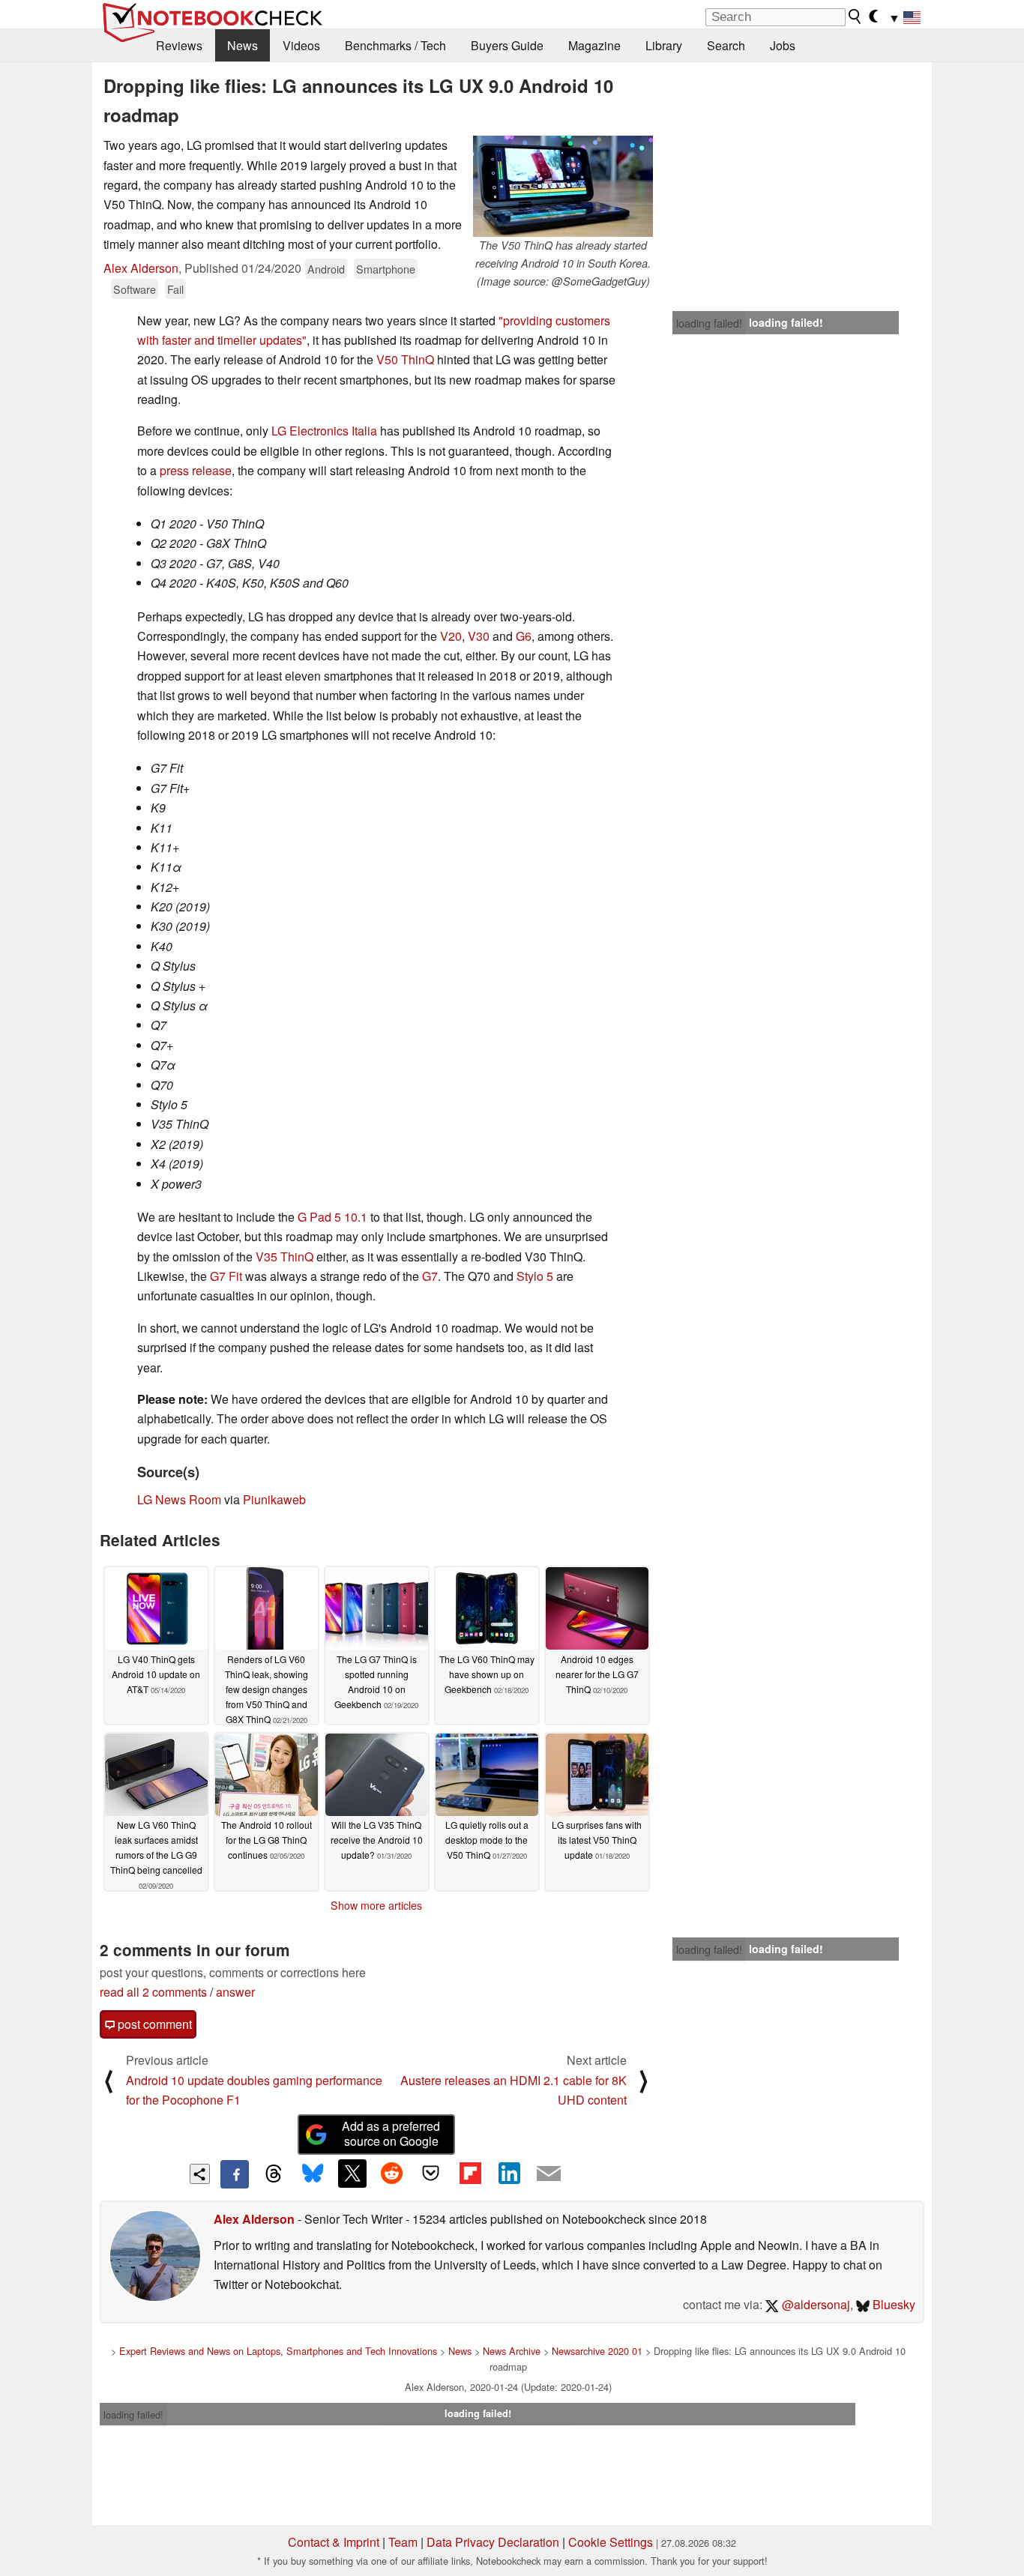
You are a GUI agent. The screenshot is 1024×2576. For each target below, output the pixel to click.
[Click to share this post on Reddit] (391, 2174)
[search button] (855, 16)
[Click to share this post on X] (352, 2174)
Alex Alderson (141, 268)
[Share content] (200, 2174)
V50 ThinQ (405, 359)
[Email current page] (549, 2174)
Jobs (783, 45)
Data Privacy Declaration (493, 2542)
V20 (451, 636)
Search (726, 45)
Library (664, 45)
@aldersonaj (814, 2304)
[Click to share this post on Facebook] (235, 2174)
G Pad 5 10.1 (332, 1217)
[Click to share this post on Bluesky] (313, 2174)
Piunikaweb (274, 1499)
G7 (430, 1276)
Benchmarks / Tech (395, 45)
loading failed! (709, 323)
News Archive (512, 2351)
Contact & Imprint (334, 2542)
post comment (153, 2024)
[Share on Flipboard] (470, 2174)
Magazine (594, 45)
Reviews (179, 45)
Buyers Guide (507, 45)
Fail (175, 289)
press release (196, 470)
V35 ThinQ (284, 1257)
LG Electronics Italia (324, 431)
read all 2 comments (153, 1992)
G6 (524, 636)
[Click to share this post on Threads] (274, 2174)
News (243, 45)
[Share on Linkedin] (509, 2174)
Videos (301, 45)
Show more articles (376, 1905)
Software (135, 289)
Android (326, 269)
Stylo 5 (535, 1276)
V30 (479, 636)
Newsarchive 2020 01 (597, 2351)
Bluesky (892, 2304)
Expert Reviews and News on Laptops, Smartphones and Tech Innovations (278, 2351)
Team (403, 2542)
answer (235, 1992)
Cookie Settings (611, 2542)
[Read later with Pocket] (431, 2174)
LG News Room (179, 1499)
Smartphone (386, 269)
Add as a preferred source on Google (391, 2134)
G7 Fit (226, 1276)
